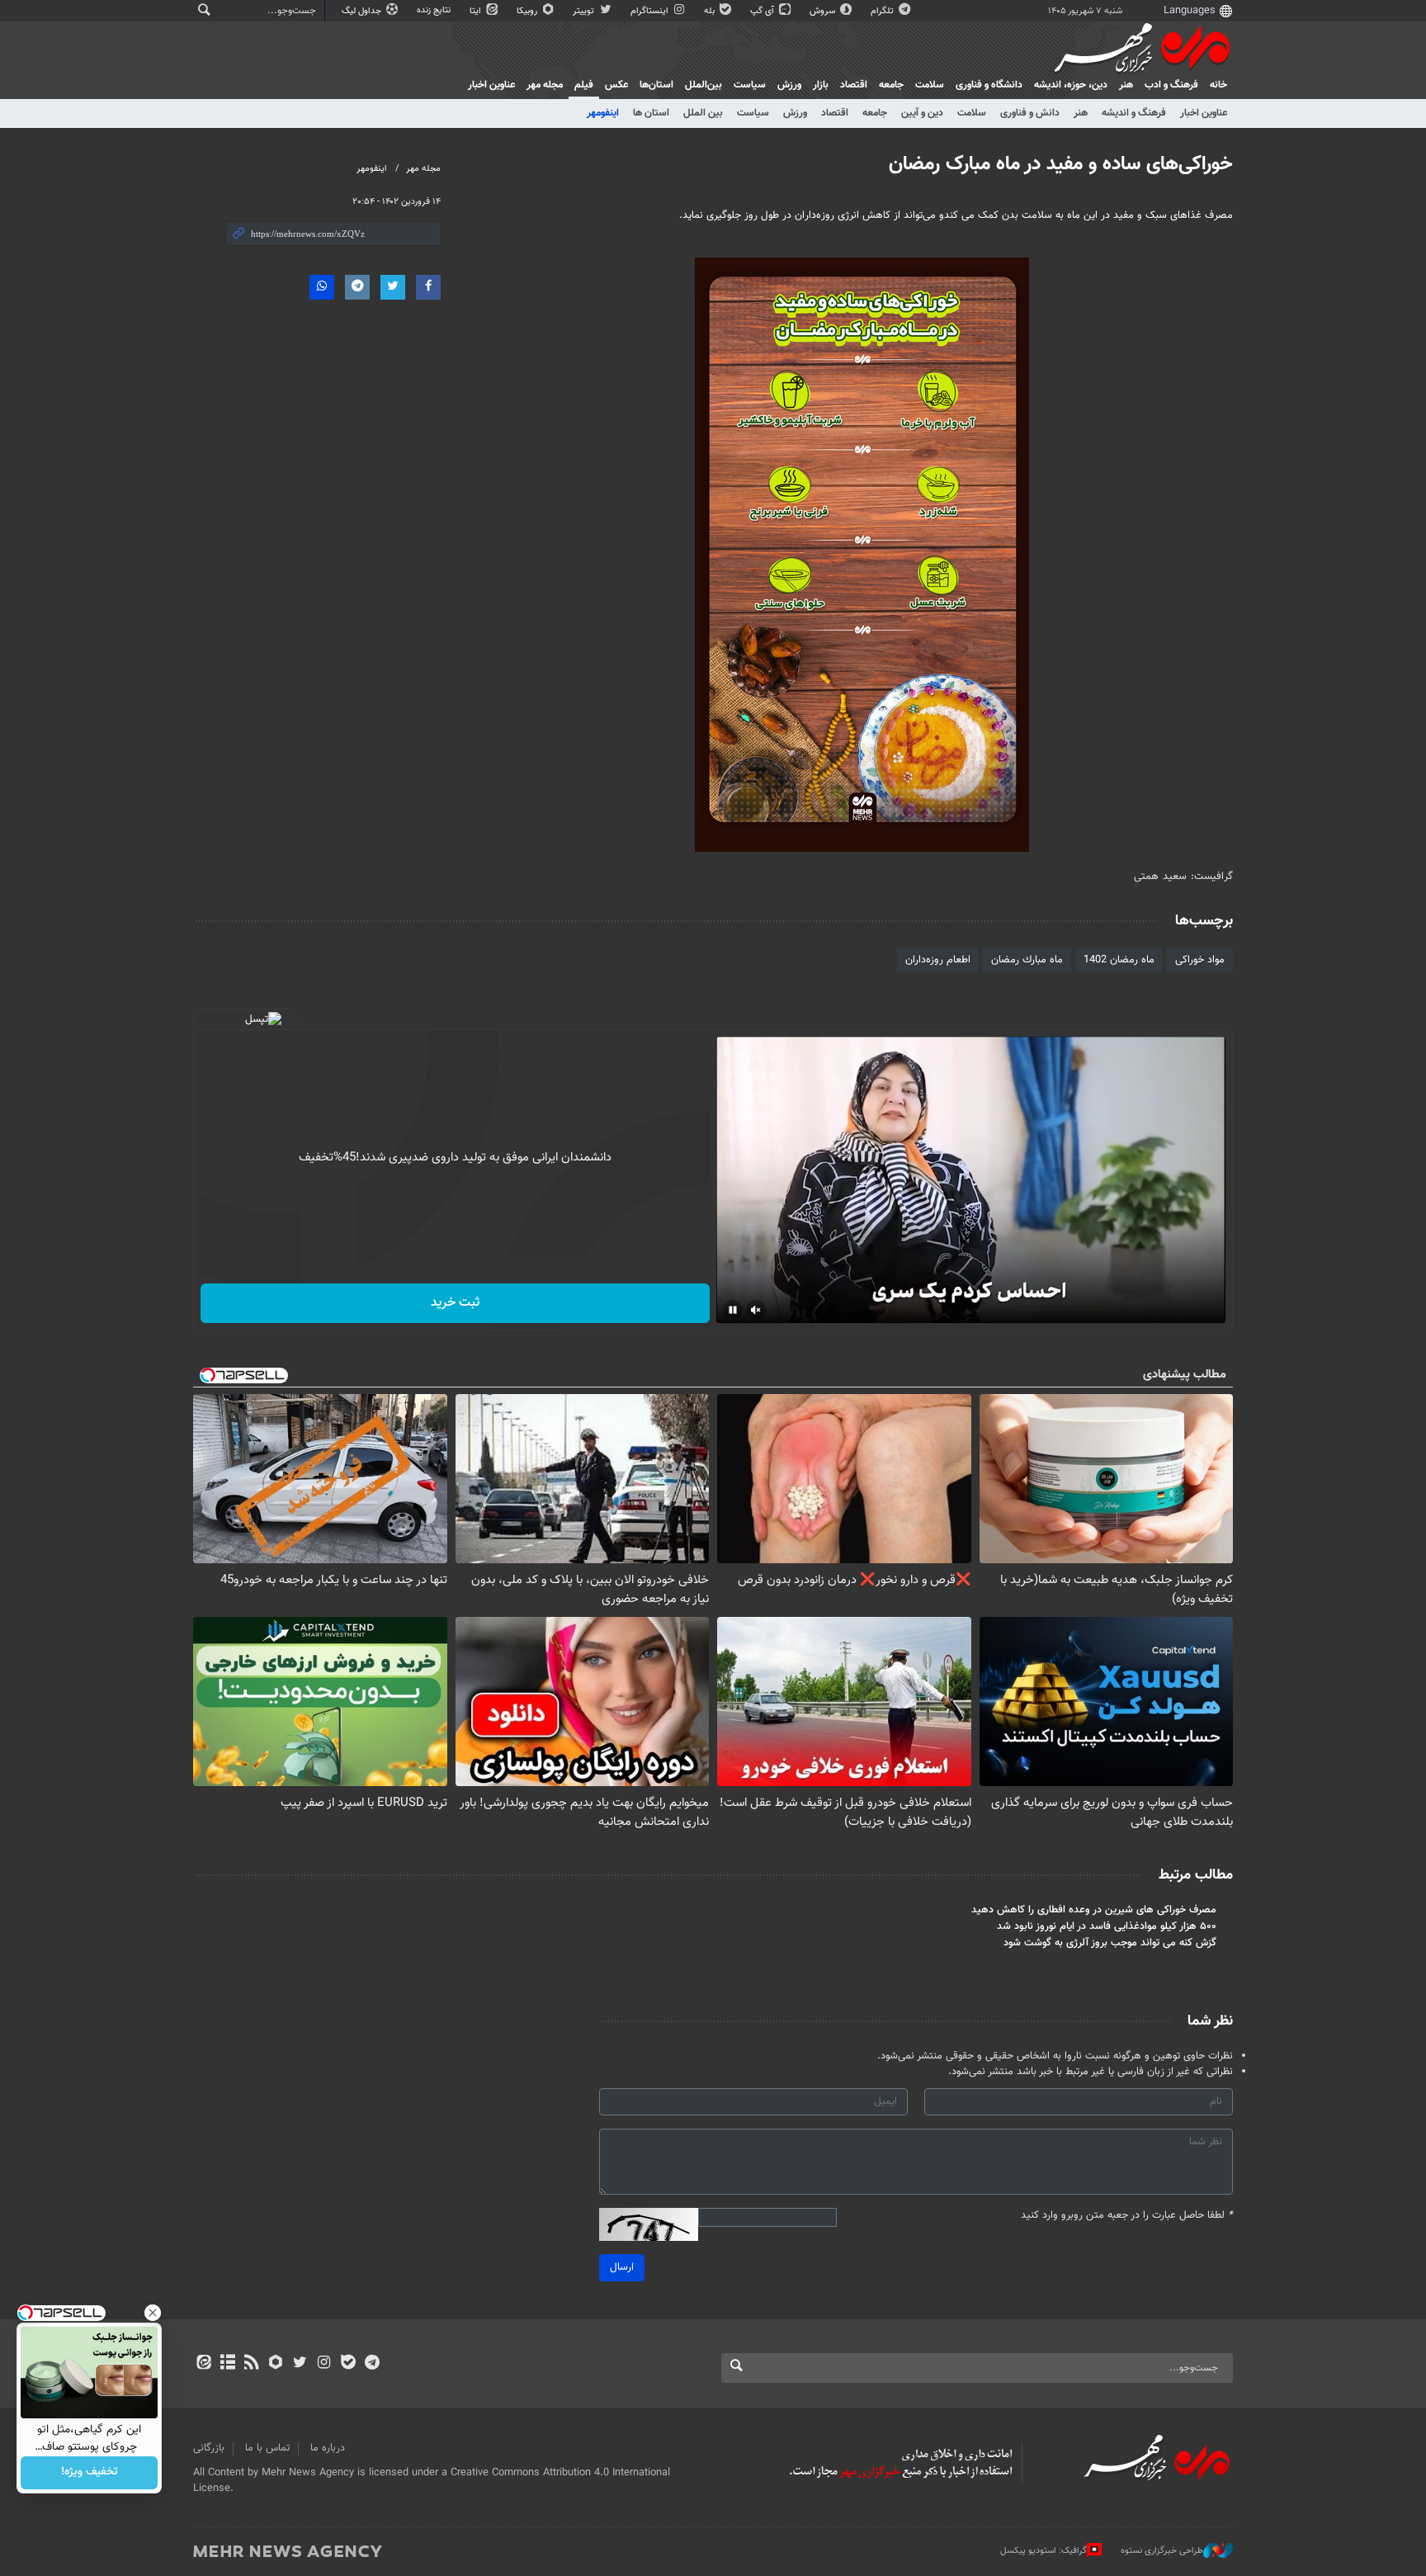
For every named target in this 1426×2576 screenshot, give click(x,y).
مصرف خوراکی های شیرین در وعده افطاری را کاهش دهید (1094, 1910)
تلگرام (883, 11)
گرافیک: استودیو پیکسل (1044, 2551)
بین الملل (703, 113)
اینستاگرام (651, 11)
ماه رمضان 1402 (1119, 960)
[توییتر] (300, 2364)
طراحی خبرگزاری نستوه (1162, 2551)
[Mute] (756, 1310)
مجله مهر (545, 85)
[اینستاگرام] (324, 2364)
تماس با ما (267, 2448)
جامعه (891, 85)
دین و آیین (922, 113)
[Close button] (153, 2313)
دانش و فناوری (1030, 113)
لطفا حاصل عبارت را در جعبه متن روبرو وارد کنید (1127, 2216)
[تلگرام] (372, 2364)
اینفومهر (603, 113)
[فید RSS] (251, 2364)
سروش (824, 11)
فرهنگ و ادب (1171, 85)
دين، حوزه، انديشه (1071, 85)
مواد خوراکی (1200, 960)
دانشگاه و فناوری (989, 85)
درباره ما (328, 2448)
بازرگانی (209, 2448)
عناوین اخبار (1204, 113)
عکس (616, 85)
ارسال (622, 2267)
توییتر (585, 11)
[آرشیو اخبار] (227, 2364)
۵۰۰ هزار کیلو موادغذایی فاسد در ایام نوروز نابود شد (1107, 1926)
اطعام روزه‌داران (938, 960)
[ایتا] (203, 2364)
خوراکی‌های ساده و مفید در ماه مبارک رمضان (1061, 164)
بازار (821, 85)
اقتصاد (854, 85)
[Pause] (733, 1310)
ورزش (789, 85)
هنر (1126, 85)
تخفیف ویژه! (90, 2473)
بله (711, 11)
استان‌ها (656, 85)
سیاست (750, 85)
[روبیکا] (276, 2364)
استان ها (651, 113)
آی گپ (763, 11)
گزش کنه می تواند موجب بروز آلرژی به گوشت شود (1110, 1943)
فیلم (584, 85)
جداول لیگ (363, 11)
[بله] (348, 2364)
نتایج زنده (435, 10)
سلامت (930, 85)
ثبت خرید (455, 1303)
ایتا (477, 11)
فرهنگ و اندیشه (1134, 113)
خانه (1218, 85)
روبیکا (528, 11)
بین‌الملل (704, 85)
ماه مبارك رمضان (1027, 960)
